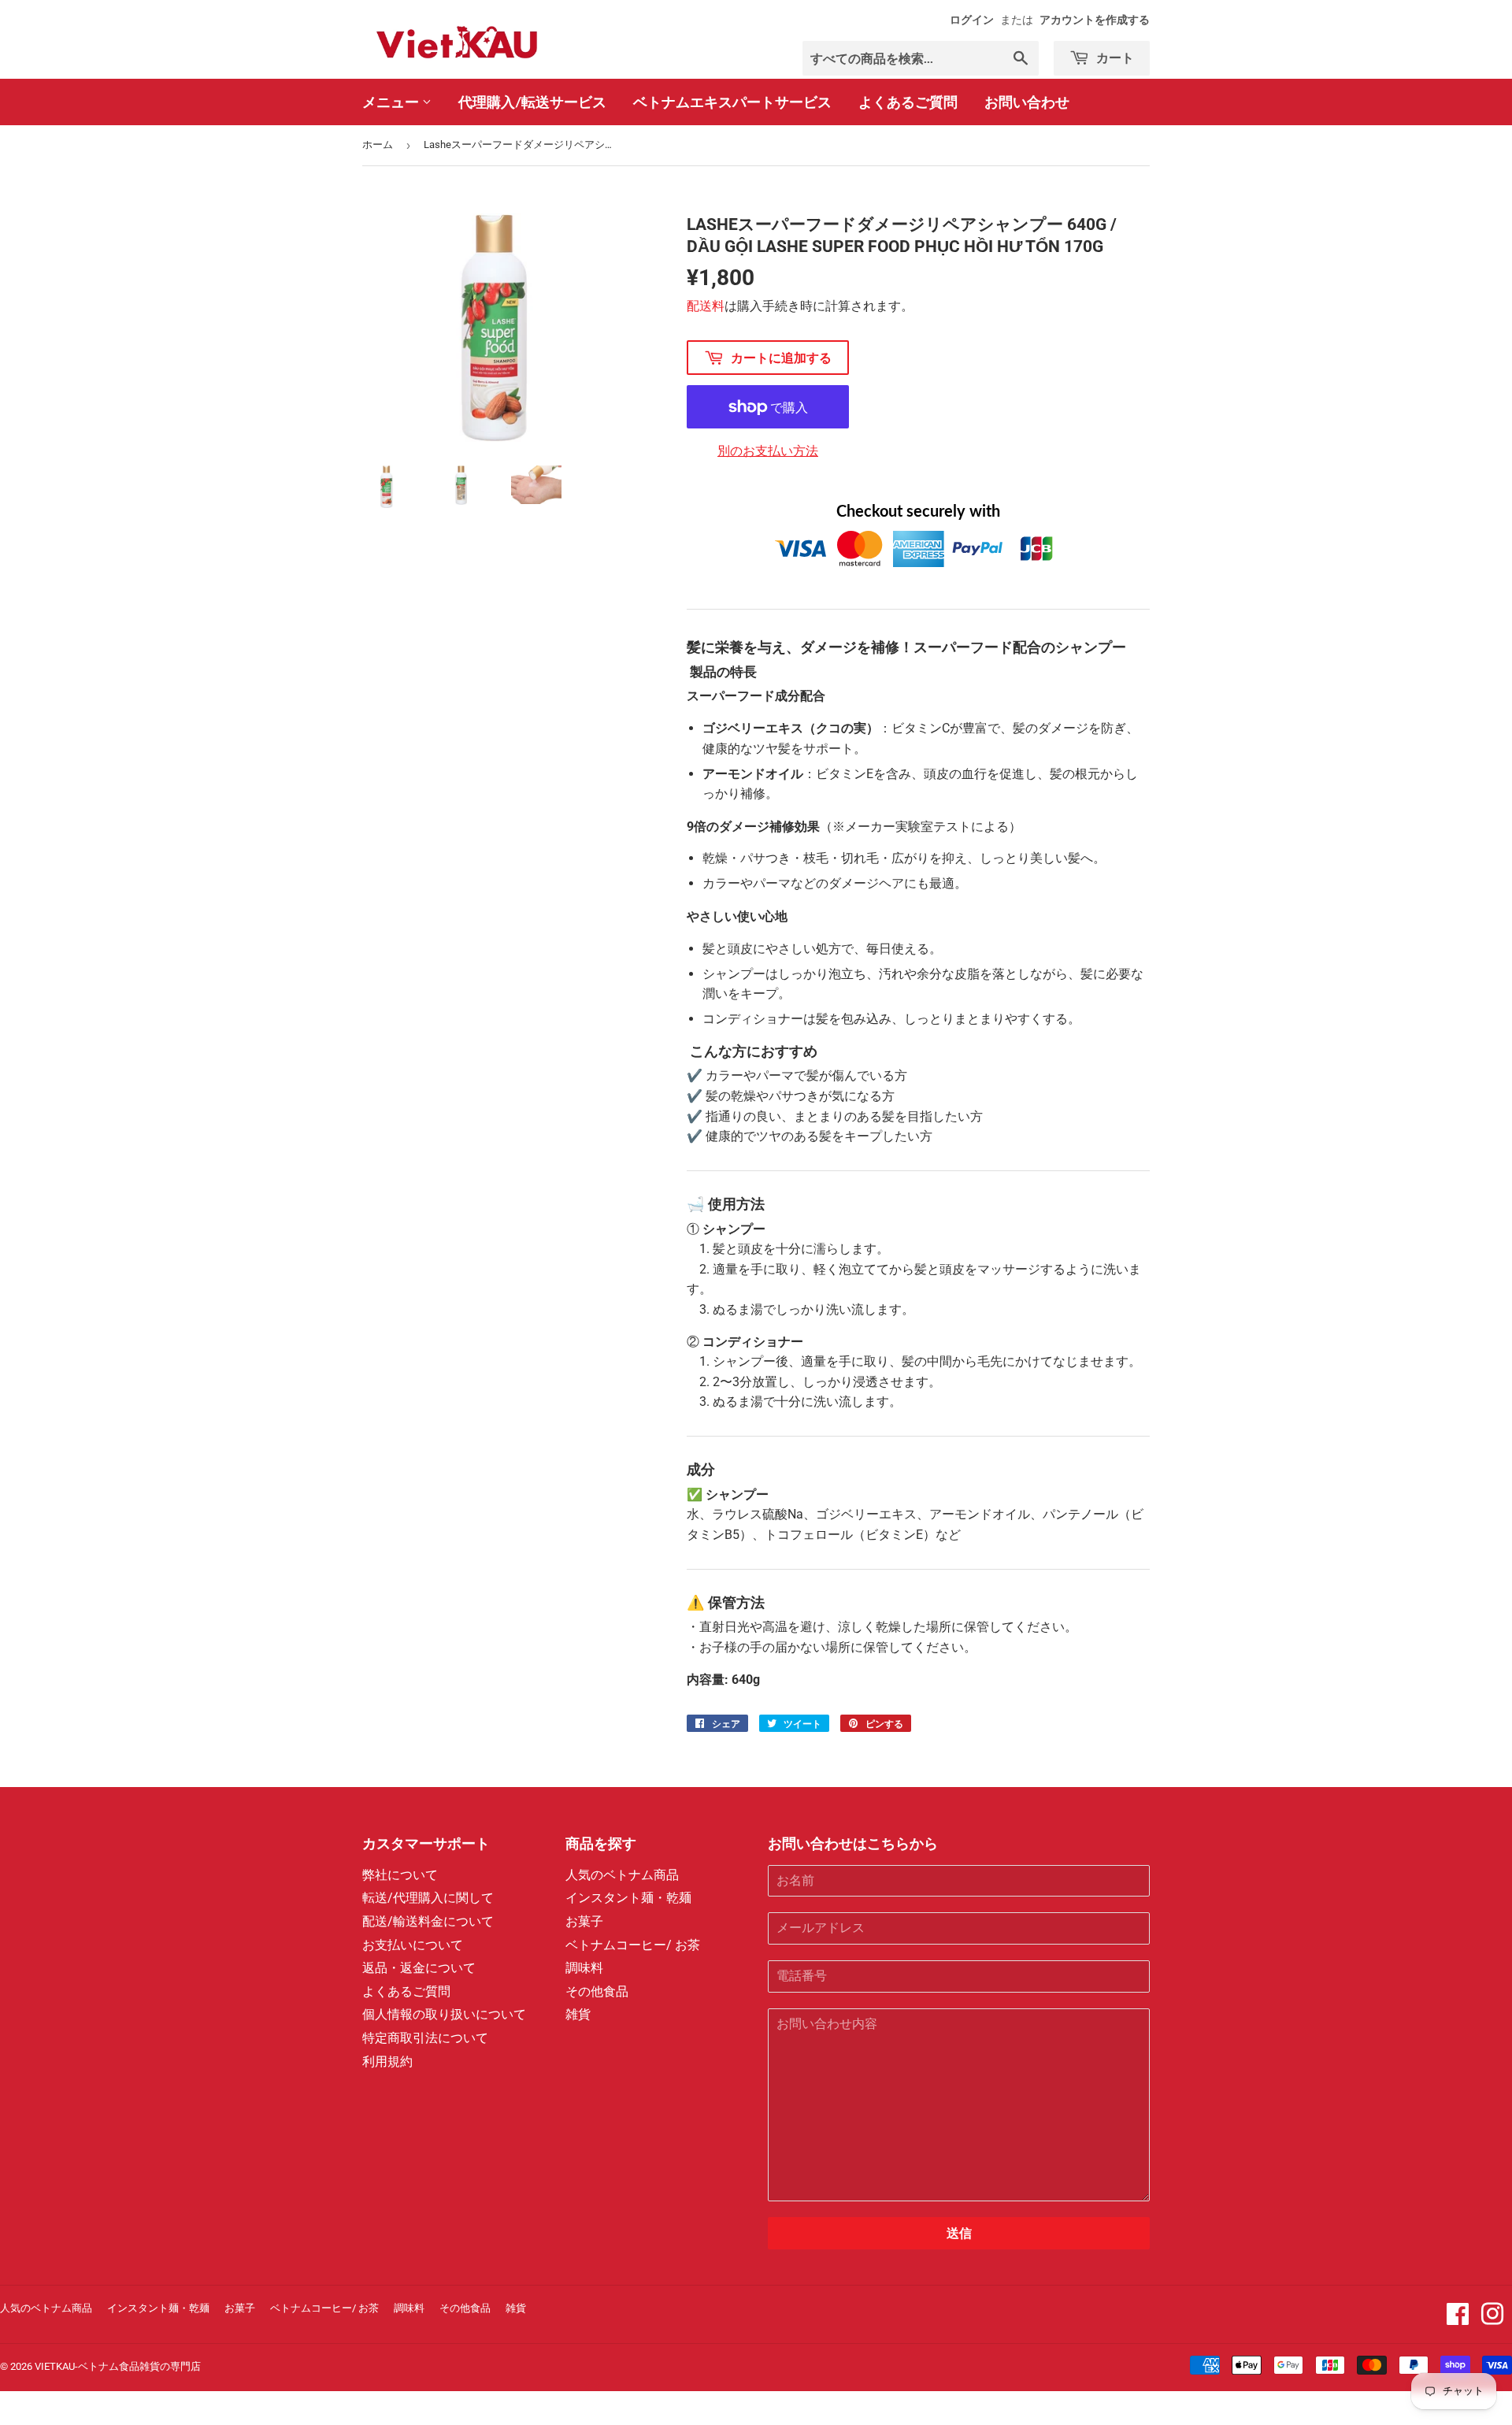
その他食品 (597, 1991)
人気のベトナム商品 (622, 1875)
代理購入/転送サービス (532, 102)
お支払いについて (413, 1945)
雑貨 (578, 2014)
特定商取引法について (425, 2038)
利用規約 (387, 2062)
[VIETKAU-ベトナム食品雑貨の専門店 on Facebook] (1458, 2319)
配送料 (706, 306)
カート (1114, 57)
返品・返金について (419, 1968)
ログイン (972, 20)
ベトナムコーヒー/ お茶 (633, 1945)
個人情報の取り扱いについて (444, 2014)
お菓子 (584, 1921)
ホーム (378, 145)
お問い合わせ (1027, 102)
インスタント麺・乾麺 (628, 1898)
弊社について (400, 1875)
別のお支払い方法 (768, 451)
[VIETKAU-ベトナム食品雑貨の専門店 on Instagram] (1492, 2319)
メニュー (392, 102)
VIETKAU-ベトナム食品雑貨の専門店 (118, 2366)
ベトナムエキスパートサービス (732, 102)
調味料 (584, 1968)
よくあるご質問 (908, 102)
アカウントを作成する (1095, 20)
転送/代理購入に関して (428, 1898)
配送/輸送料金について (428, 1921)
